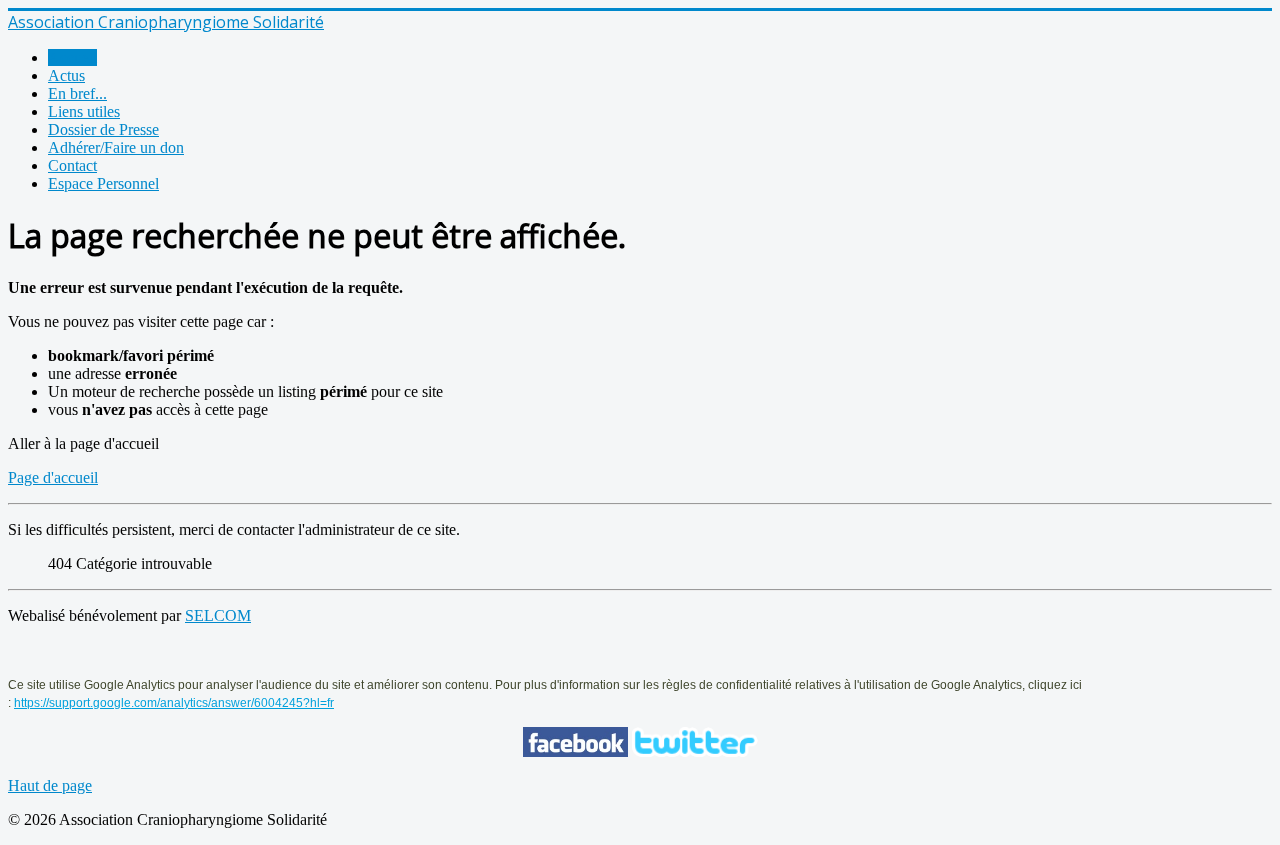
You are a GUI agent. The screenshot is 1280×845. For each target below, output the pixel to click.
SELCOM (218, 615)
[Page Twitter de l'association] (695, 751)
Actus (66, 75)
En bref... (77, 93)
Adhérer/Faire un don (116, 147)
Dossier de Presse (103, 129)
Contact (72, 165)
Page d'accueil (53, 477)
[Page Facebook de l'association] (575, 751)
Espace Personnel (103, 183)
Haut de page (50, 785)
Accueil (72, 57)
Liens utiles (84, 111)
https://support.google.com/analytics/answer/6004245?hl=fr (174, 703)
